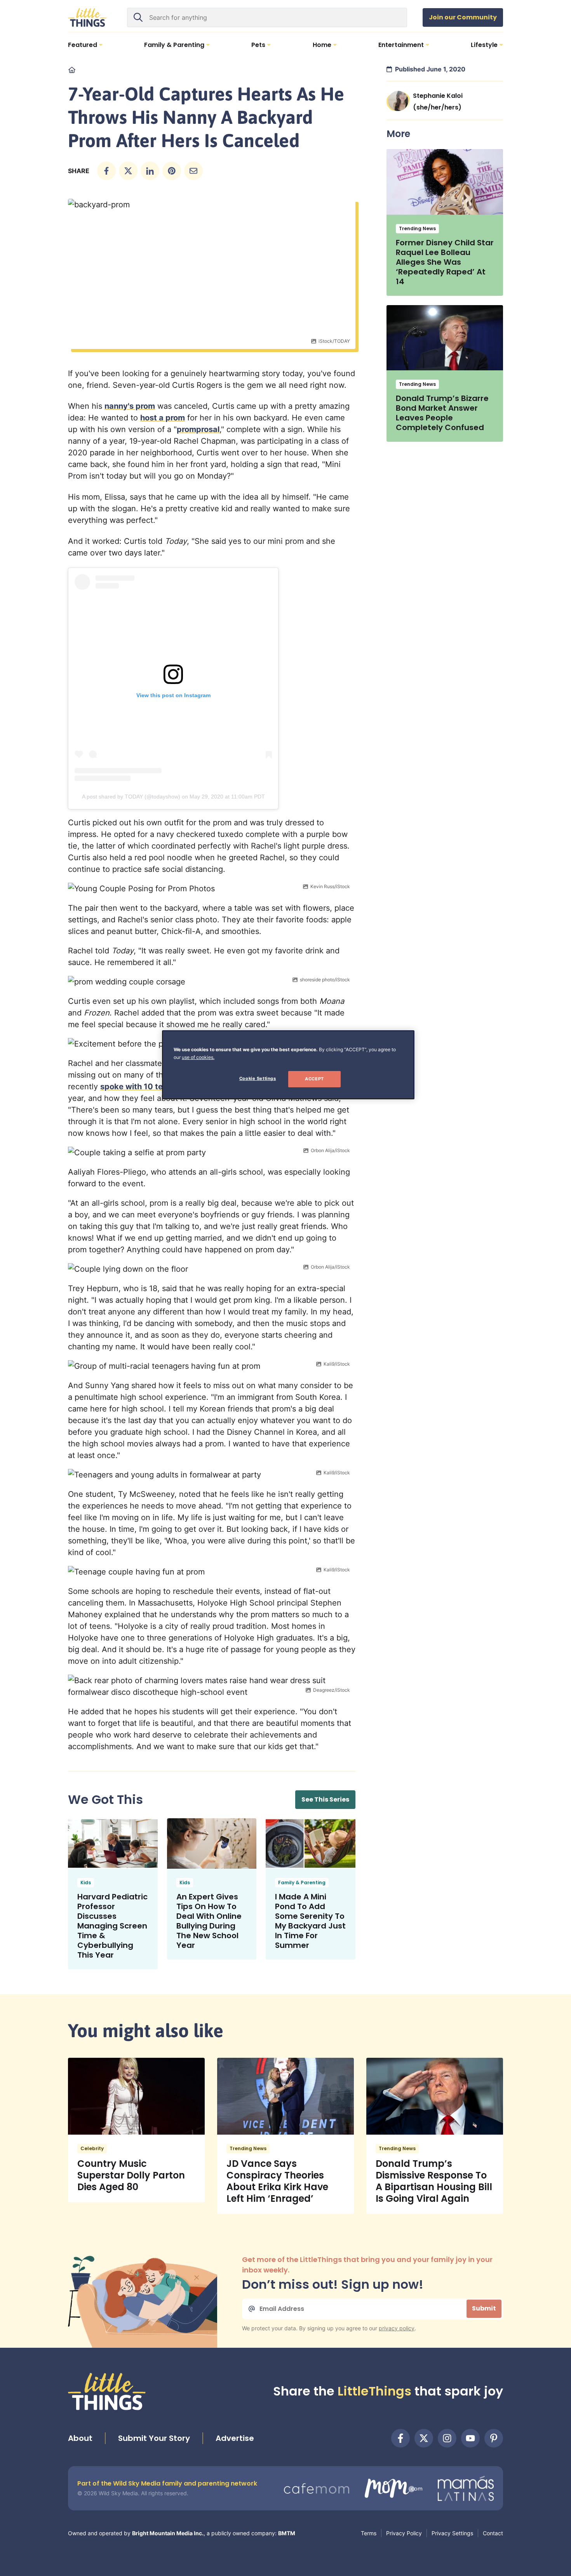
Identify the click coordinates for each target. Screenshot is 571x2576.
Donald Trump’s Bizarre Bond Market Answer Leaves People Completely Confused (442, 413)
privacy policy (397, 2328)
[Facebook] (400, 2438)
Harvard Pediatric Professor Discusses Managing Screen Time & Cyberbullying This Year (112, 1926)
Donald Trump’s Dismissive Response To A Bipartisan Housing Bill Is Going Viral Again (434, 2181)
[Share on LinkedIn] (150, 171)
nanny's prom (130, 406)
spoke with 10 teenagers (147, 1087)
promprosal (198, 429)
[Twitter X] (424, 2438)
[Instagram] (447, 2438)
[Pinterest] (494, 2438)
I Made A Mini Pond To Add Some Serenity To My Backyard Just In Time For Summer (310, 1921)
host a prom (163, 418)
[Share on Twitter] (128, 171)
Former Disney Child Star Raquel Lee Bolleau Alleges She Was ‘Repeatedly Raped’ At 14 (445, 262)
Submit (484, 2308)
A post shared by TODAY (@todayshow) (131, 797)
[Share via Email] (193, 171)
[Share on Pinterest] (172, 171)
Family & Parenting (302, 1883)
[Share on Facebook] (106, 171)
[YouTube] (470, 2438)
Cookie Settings (258, 1078)
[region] (288, 1065)
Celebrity (92, 2148)
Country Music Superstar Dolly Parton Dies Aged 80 (131, 2175)
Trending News (417, 228)
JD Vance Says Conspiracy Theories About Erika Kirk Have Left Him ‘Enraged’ (277, 2181)
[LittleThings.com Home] (87, 17)
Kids (86, 1883)
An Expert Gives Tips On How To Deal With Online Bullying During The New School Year (209, 1921)
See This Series (325, 1799)
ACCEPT (314, 1079)
